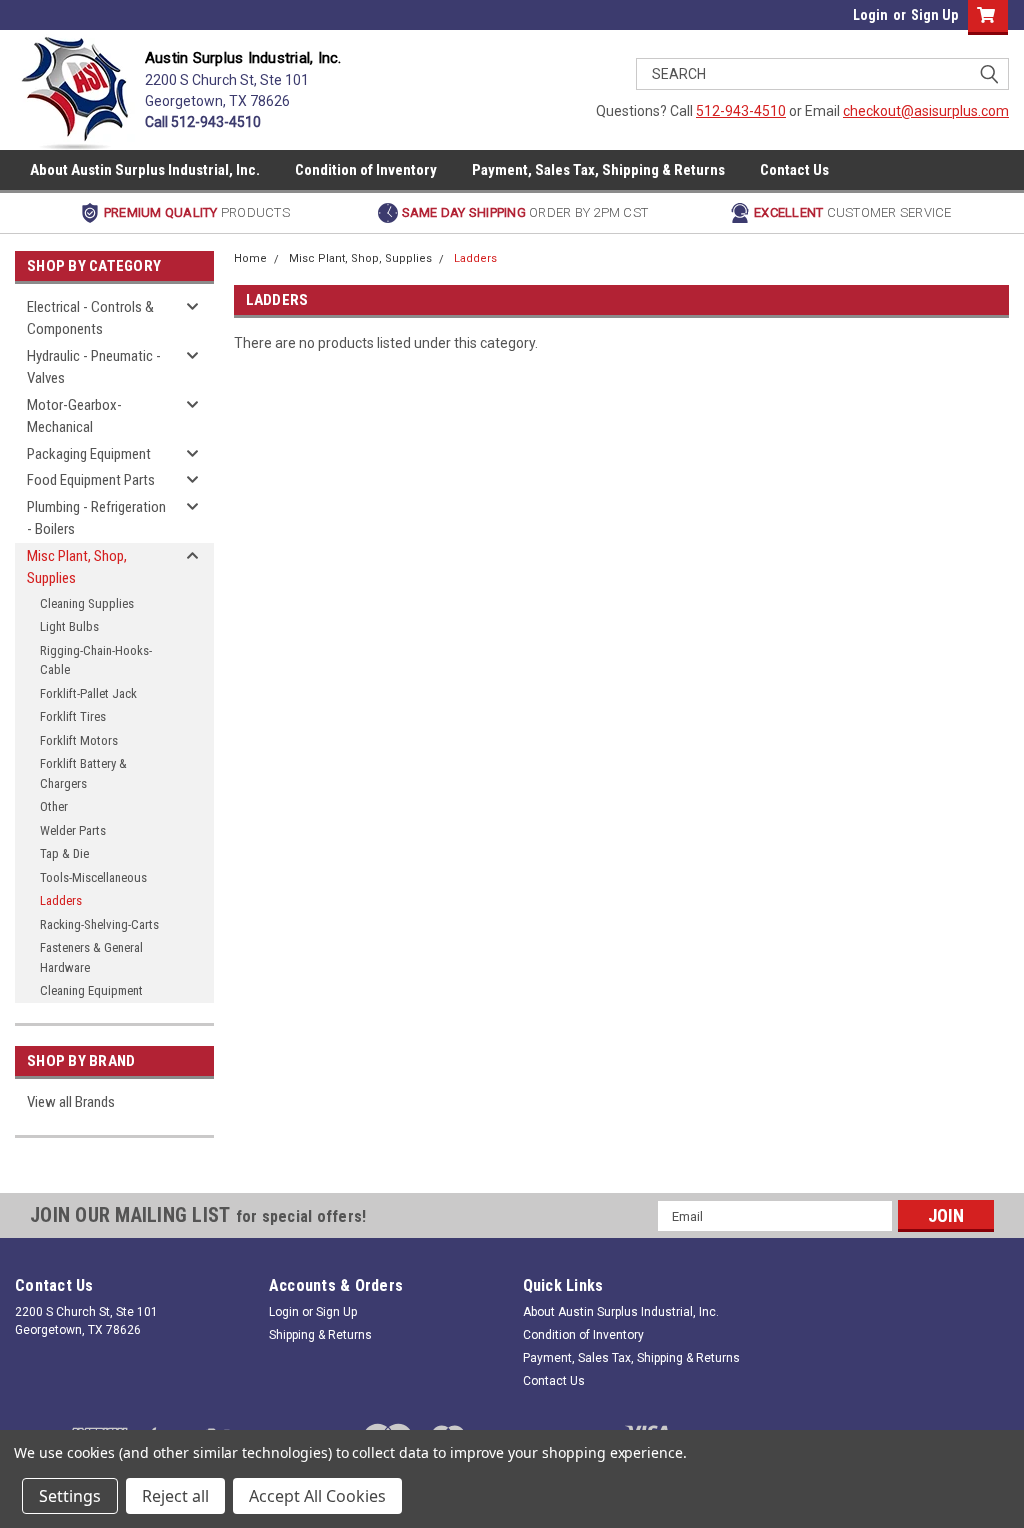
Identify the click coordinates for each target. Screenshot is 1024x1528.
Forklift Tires (73, 716)
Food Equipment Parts (91, 480)
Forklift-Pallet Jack (88, 693)
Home (250, 258)
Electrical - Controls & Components (90, 318)
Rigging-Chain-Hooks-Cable (96, 660)
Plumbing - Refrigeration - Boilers (96, 518)
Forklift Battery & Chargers (83, 773)
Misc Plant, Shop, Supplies (77, 567)
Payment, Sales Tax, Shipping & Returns (598, 170)
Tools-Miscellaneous (93, 877)
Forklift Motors (79, 740)
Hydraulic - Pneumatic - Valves (94, 367)
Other (54, 806)
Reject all (175, 1496)
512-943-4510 (741, 111)
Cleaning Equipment (91, 990)
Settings (70, 1496)
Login (870, 15)
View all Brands (71, 1102)
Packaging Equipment (89, 454)
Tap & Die (64, 853)
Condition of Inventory (366, 170)
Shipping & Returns (320, 1335)
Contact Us (794, 170)
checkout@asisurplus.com (926, 111)
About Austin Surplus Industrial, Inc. (145, 170)
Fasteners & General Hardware (91, 957)
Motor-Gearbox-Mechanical (74, 416)
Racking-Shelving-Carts (99, 924)
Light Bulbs (69, 626)
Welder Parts (73, 830)
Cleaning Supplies (87, 603)
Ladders (61, 900)
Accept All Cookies (317, 1496)
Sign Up (934, 15)
